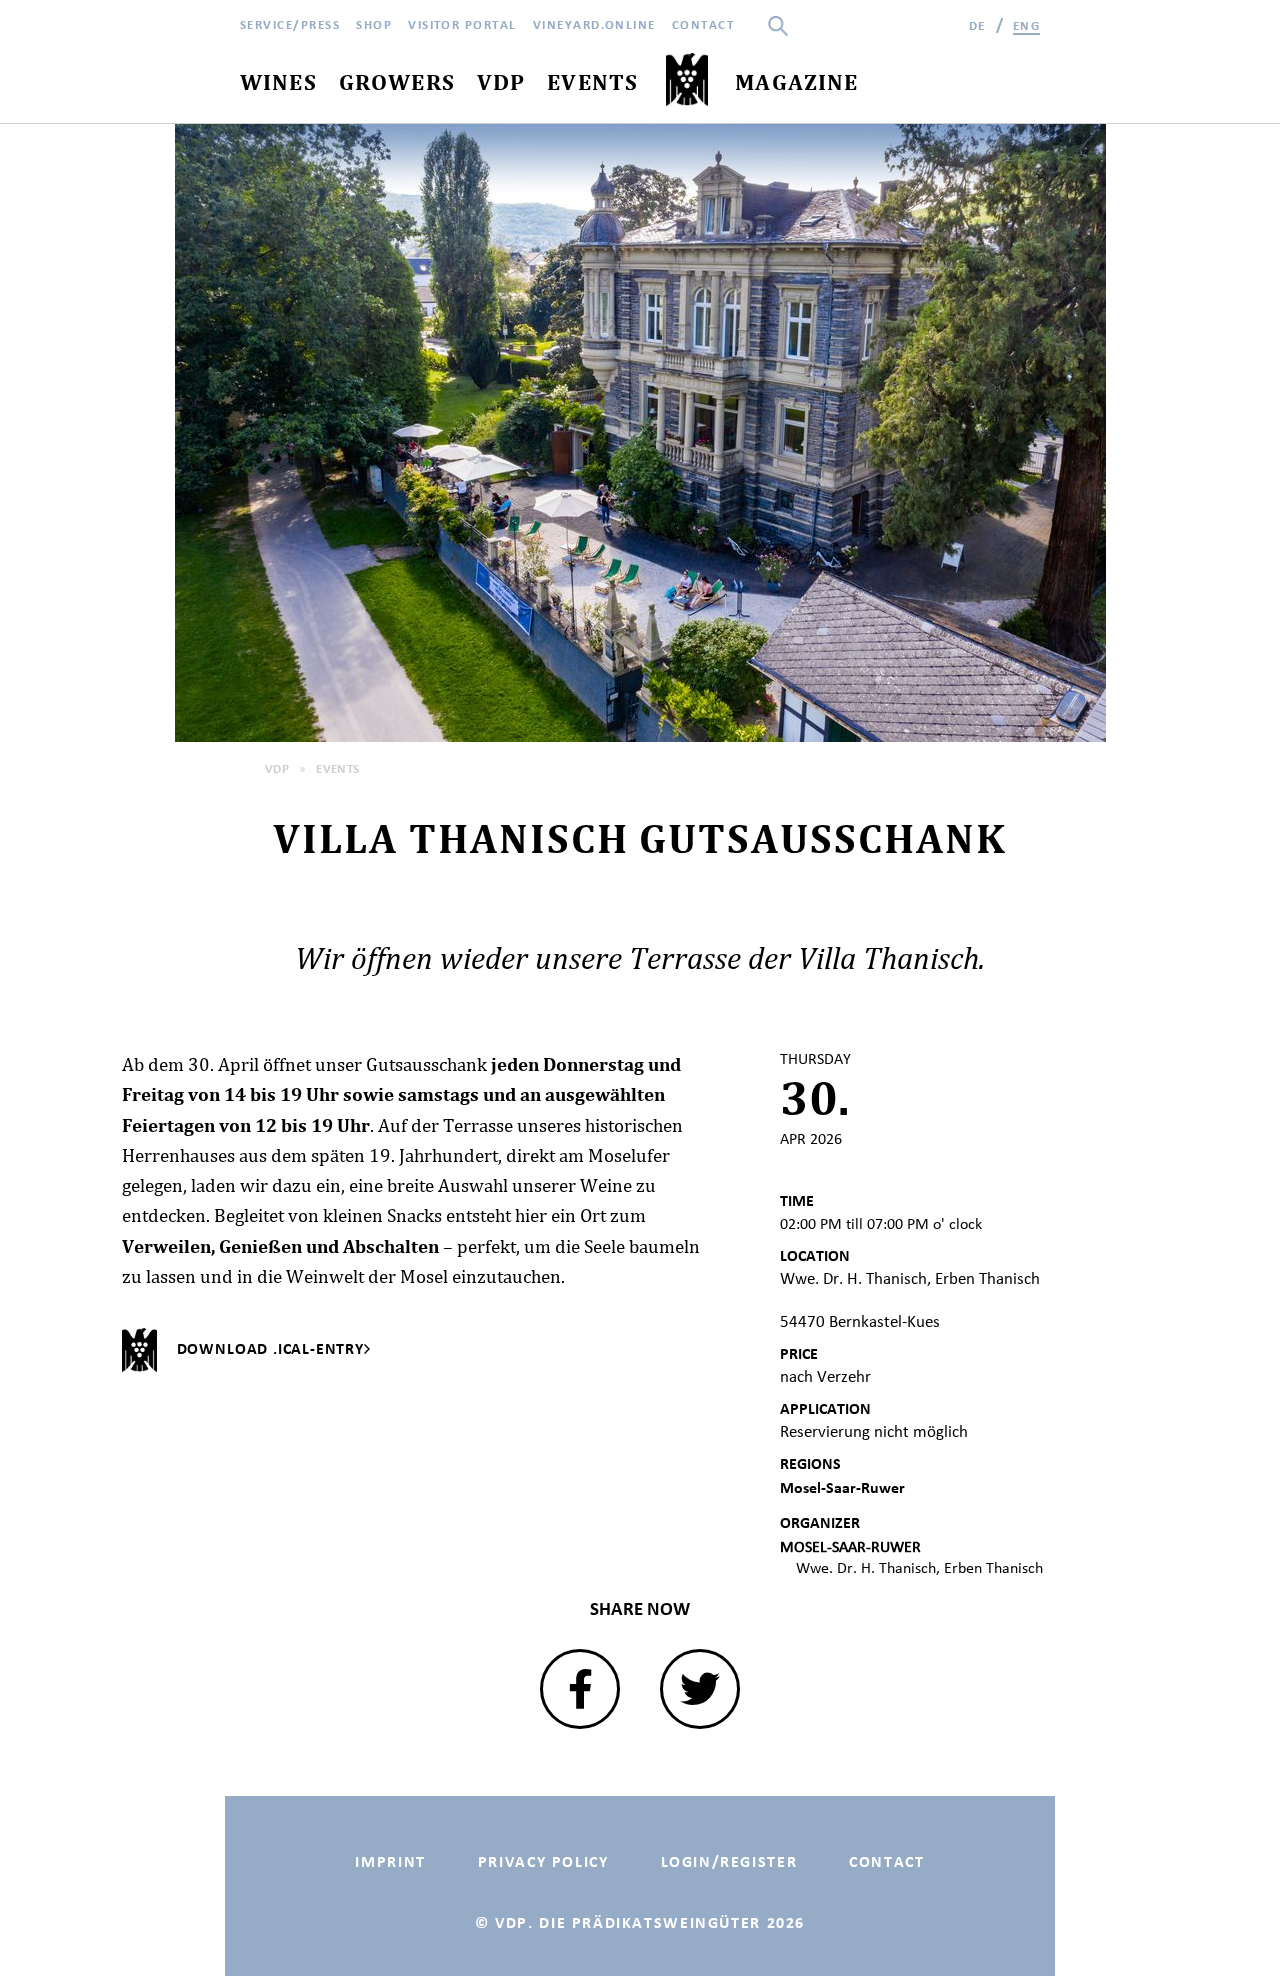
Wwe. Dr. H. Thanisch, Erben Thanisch (919, 1567)
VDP (277, 768)
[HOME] (686, 80)
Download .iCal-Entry (270, 1348)
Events (338, 768)
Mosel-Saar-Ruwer (842, 1487)
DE (977, 25)
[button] (580, 1689)
